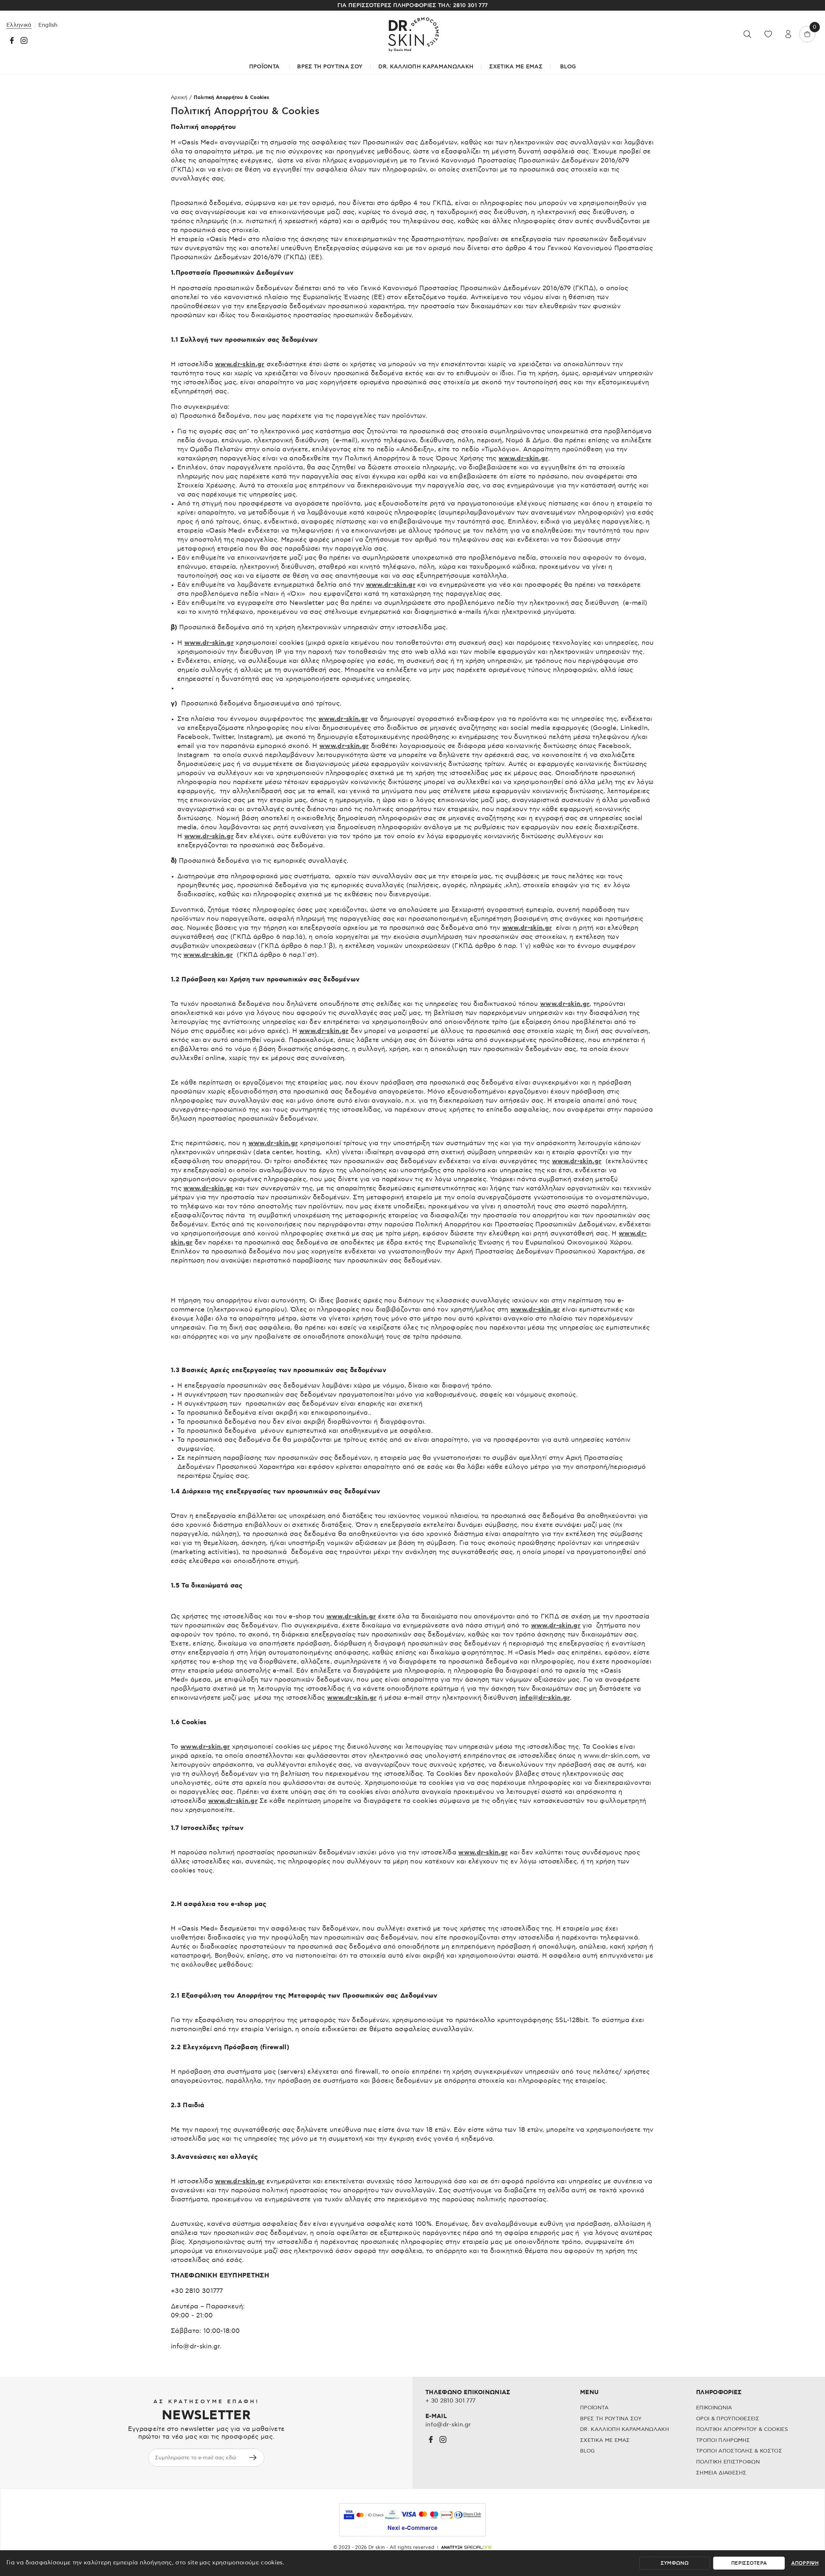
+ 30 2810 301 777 (450, 2401)
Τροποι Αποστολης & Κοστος (739, 2451)
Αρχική (179, 98)
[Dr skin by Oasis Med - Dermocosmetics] (412, 34)
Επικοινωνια (714, 2408)
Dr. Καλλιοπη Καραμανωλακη (625, 2429)
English (48, 25)
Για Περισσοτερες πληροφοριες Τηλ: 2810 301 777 (413, 5)
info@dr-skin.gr (545, 1698)
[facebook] (12, 40)
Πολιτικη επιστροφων (728, 2462)
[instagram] (24, 40)
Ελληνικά (19, 25)
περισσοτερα (749, 2563)
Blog (568, 67)
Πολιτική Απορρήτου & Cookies (231, 98)
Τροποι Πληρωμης (723, 2440)
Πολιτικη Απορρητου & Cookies (742, 2429)
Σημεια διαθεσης (721, 2473)
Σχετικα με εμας (605, 2440)
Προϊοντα (594, 2408)
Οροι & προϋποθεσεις (728, 2419)
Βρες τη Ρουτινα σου (330, 67)
